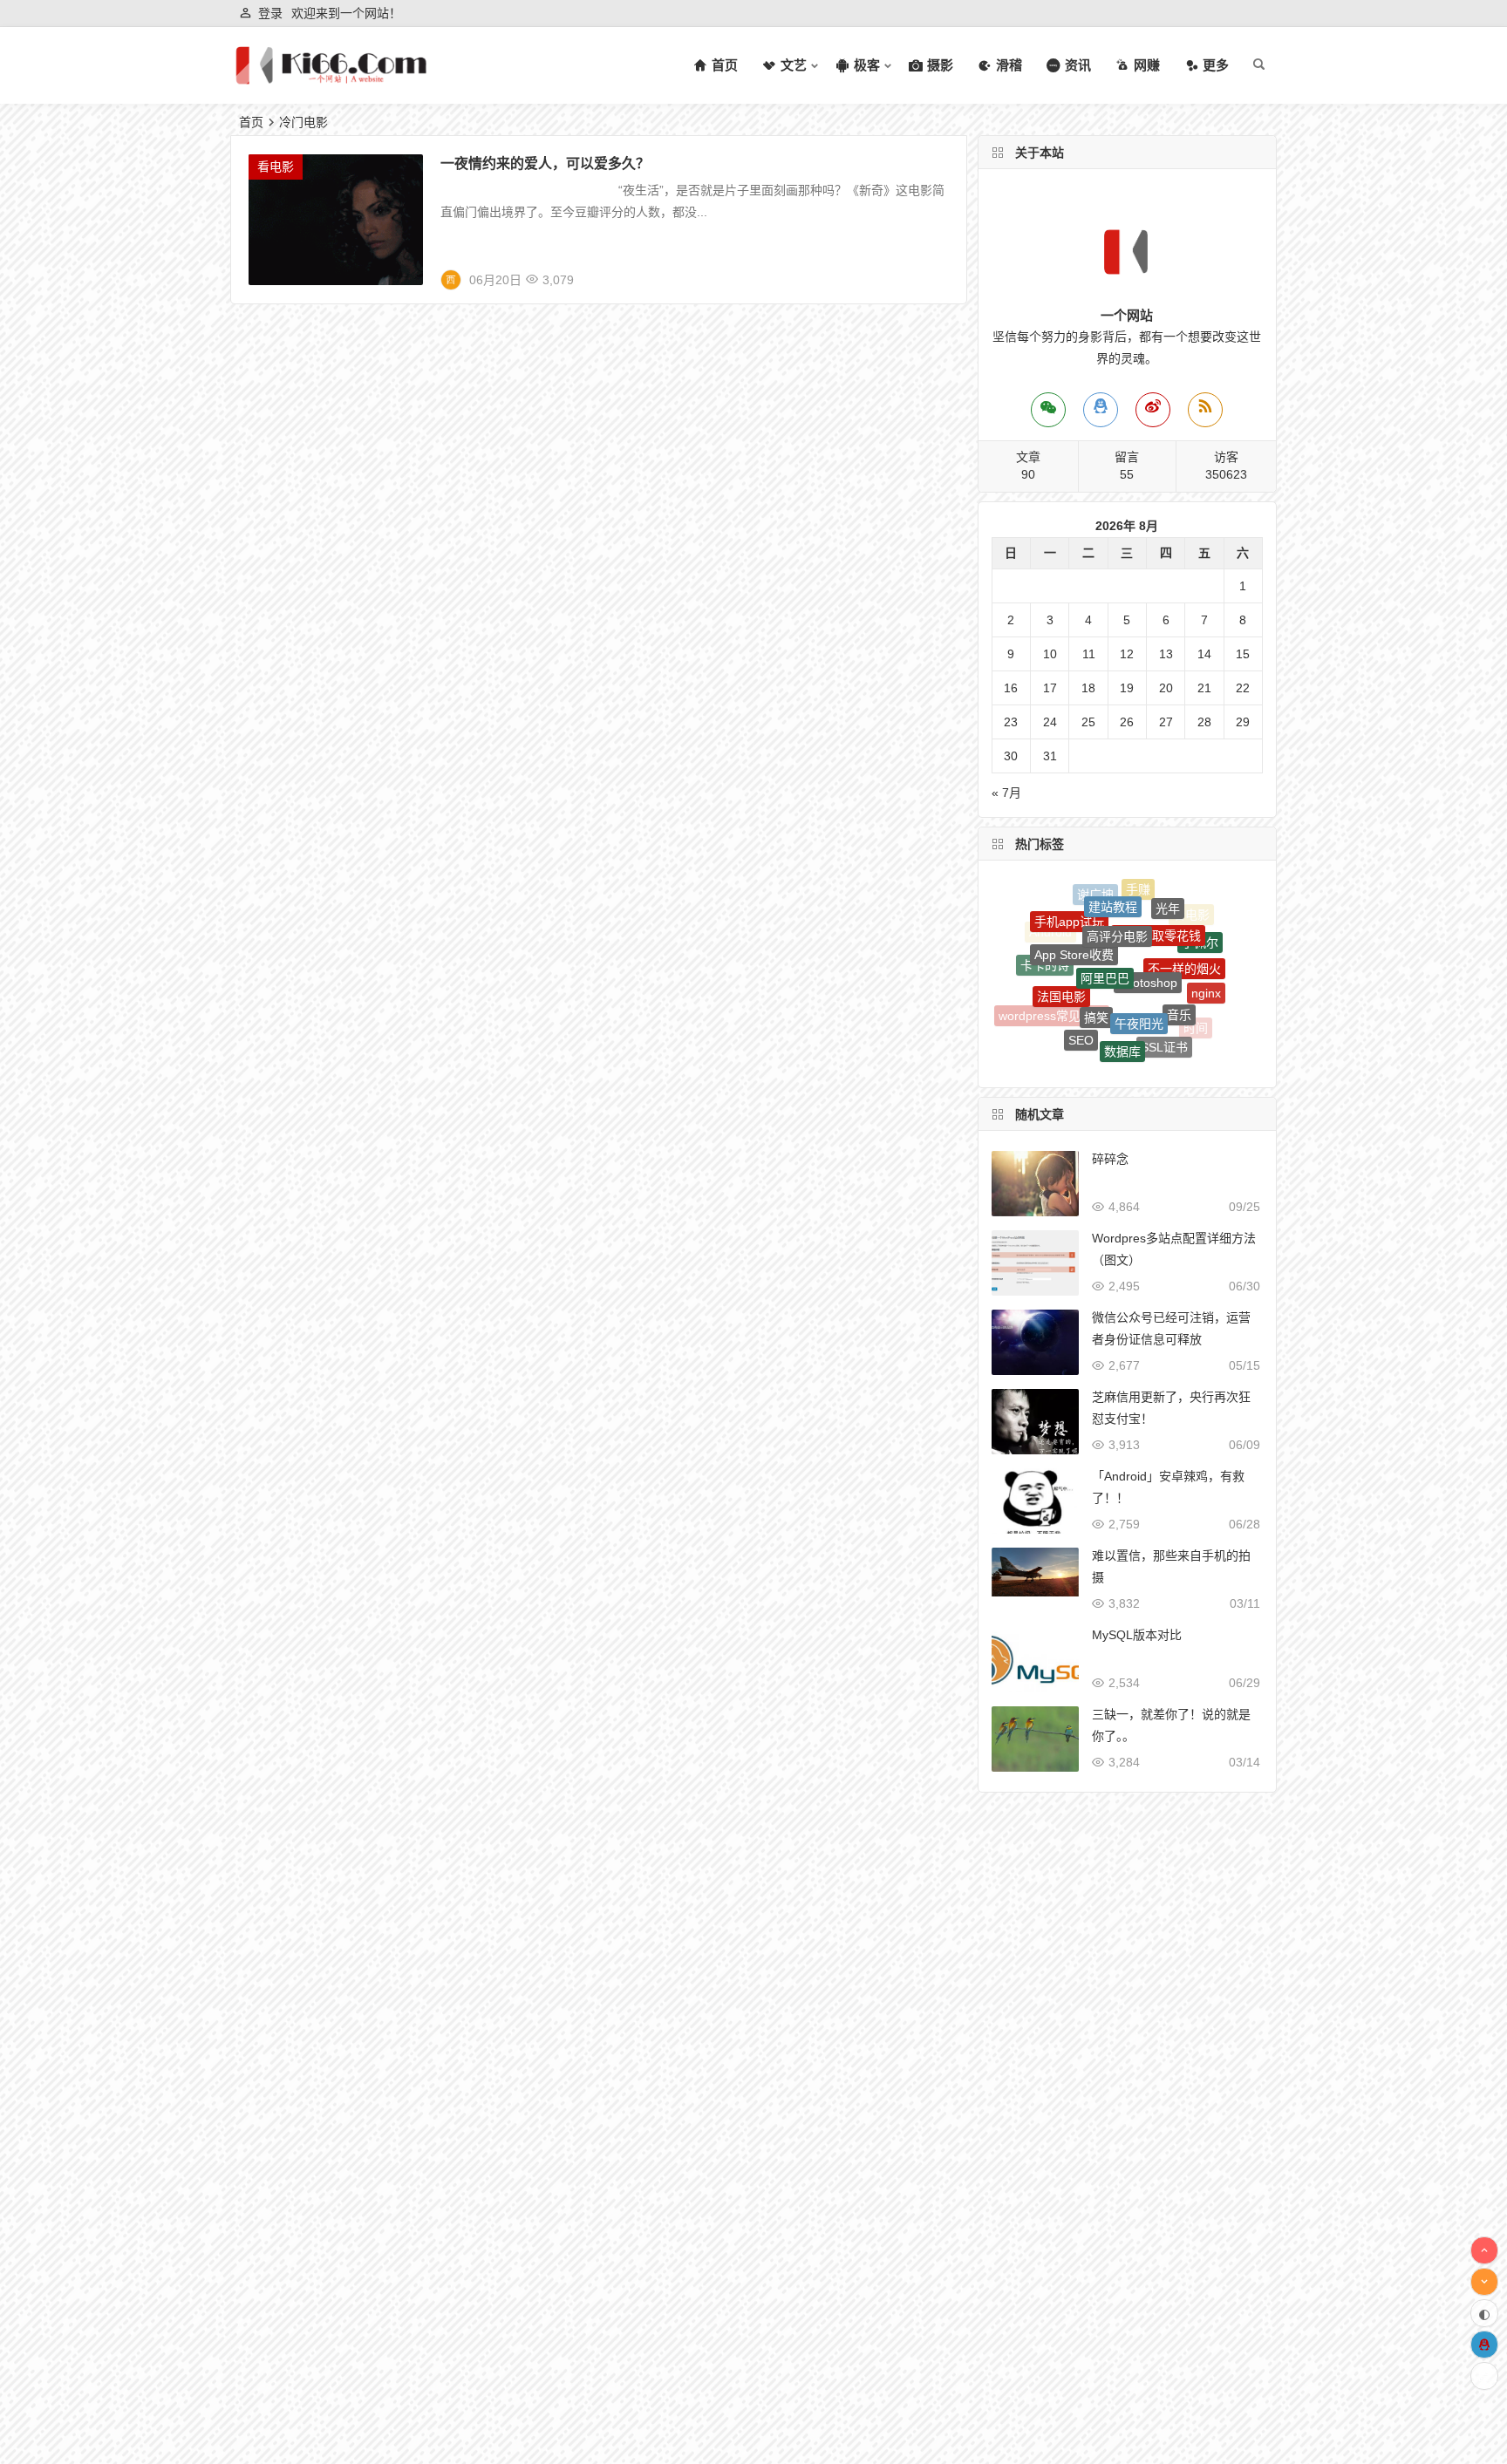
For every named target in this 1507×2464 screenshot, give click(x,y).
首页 (251, 122)
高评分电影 (1117, 892)
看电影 (276, 167)
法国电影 (1061, 951)
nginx (1206, 965)
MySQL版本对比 (1137, 1635)
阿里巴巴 (1105, 915)
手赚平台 (1139, 1059)
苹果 (1175, 1042)
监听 (1068, 1031)
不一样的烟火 (1184, 923)
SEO (1081, 996)
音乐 (1179, 961)
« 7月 (1006, 793)
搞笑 (1096, 954)
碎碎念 (1110, 1159)
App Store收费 (1074, 913)
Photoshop (1148, 919)
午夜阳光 (1139, 957)
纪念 (1101, 1056)
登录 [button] (270, 13)
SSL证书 (1164, 1003)
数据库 (1122, 999)
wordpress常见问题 (1052, 993)
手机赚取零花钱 (1158, 895)
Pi (1101, 1035)
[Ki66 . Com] (331, 80)
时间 (1196, 1007)
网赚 (1143, 1038)
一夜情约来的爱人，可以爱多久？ (545, 163)
